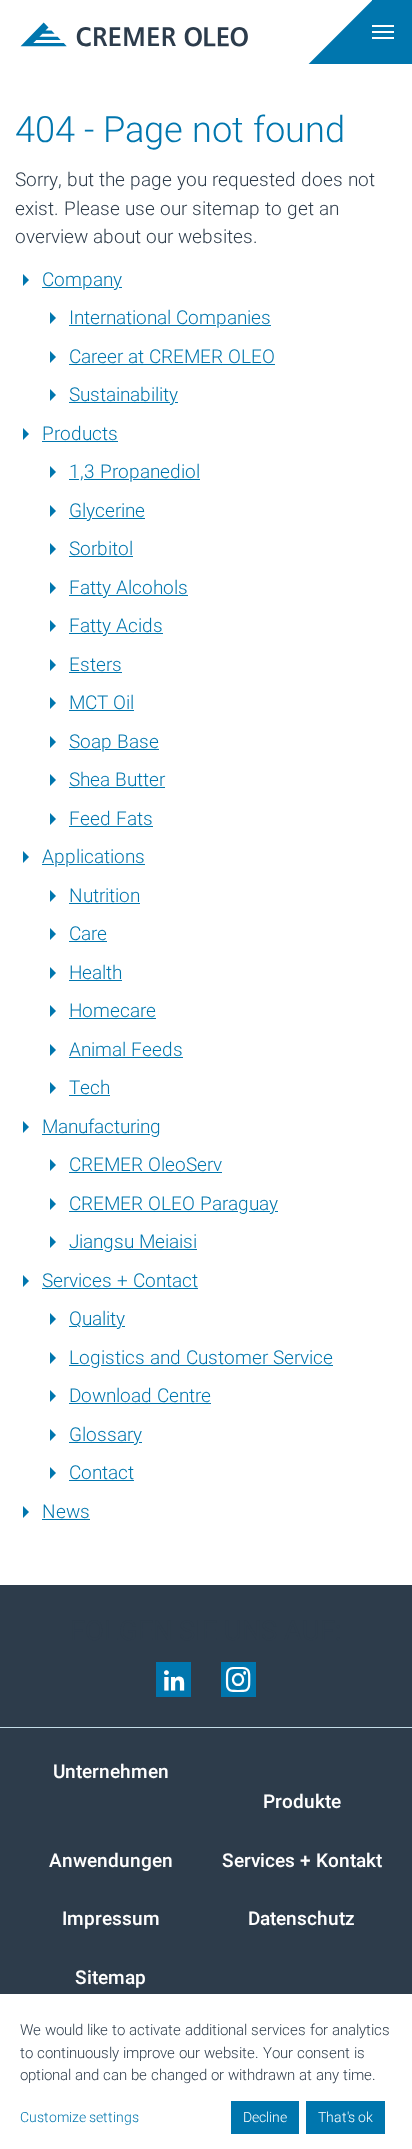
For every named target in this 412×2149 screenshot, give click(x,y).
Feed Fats (111, 819)
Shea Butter (117, 780)
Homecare (112, 1011)
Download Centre (140, 1396)
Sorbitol (101, 549)
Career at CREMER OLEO (172, 357)
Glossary (105, 1435)
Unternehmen (111, 1772)
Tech (89, 1088)
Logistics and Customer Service (201, 1358)
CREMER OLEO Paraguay (173, 1204)
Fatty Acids (116, 626)
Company (82, 280)
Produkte (302, 1802)
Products (80, 434)
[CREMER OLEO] (110, 32)
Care (88, 934)
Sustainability (123, 395)
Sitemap (110, 1978)
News (66, 1512)
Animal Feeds (126, 1050)
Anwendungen (111, 1861)
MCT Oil (101, 703)
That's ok (345, 2117)
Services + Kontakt (302, 1861)
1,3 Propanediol (134, 472)
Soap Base (114, 742)
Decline (265, 2117)
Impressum (111, 1919)
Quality (97, 1319)
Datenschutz (301, 1919)
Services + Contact (120, 1281)
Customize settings (79, 2117)
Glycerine (107, 511)
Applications (93, 857)
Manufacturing (101, 1127)
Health (95, 973)
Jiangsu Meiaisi (133, 1242)
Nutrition (104, 896)
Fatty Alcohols (128, 588)
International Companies (170, 318)
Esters (95, 665)
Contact (101, 1473)
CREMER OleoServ (145, 1165)
